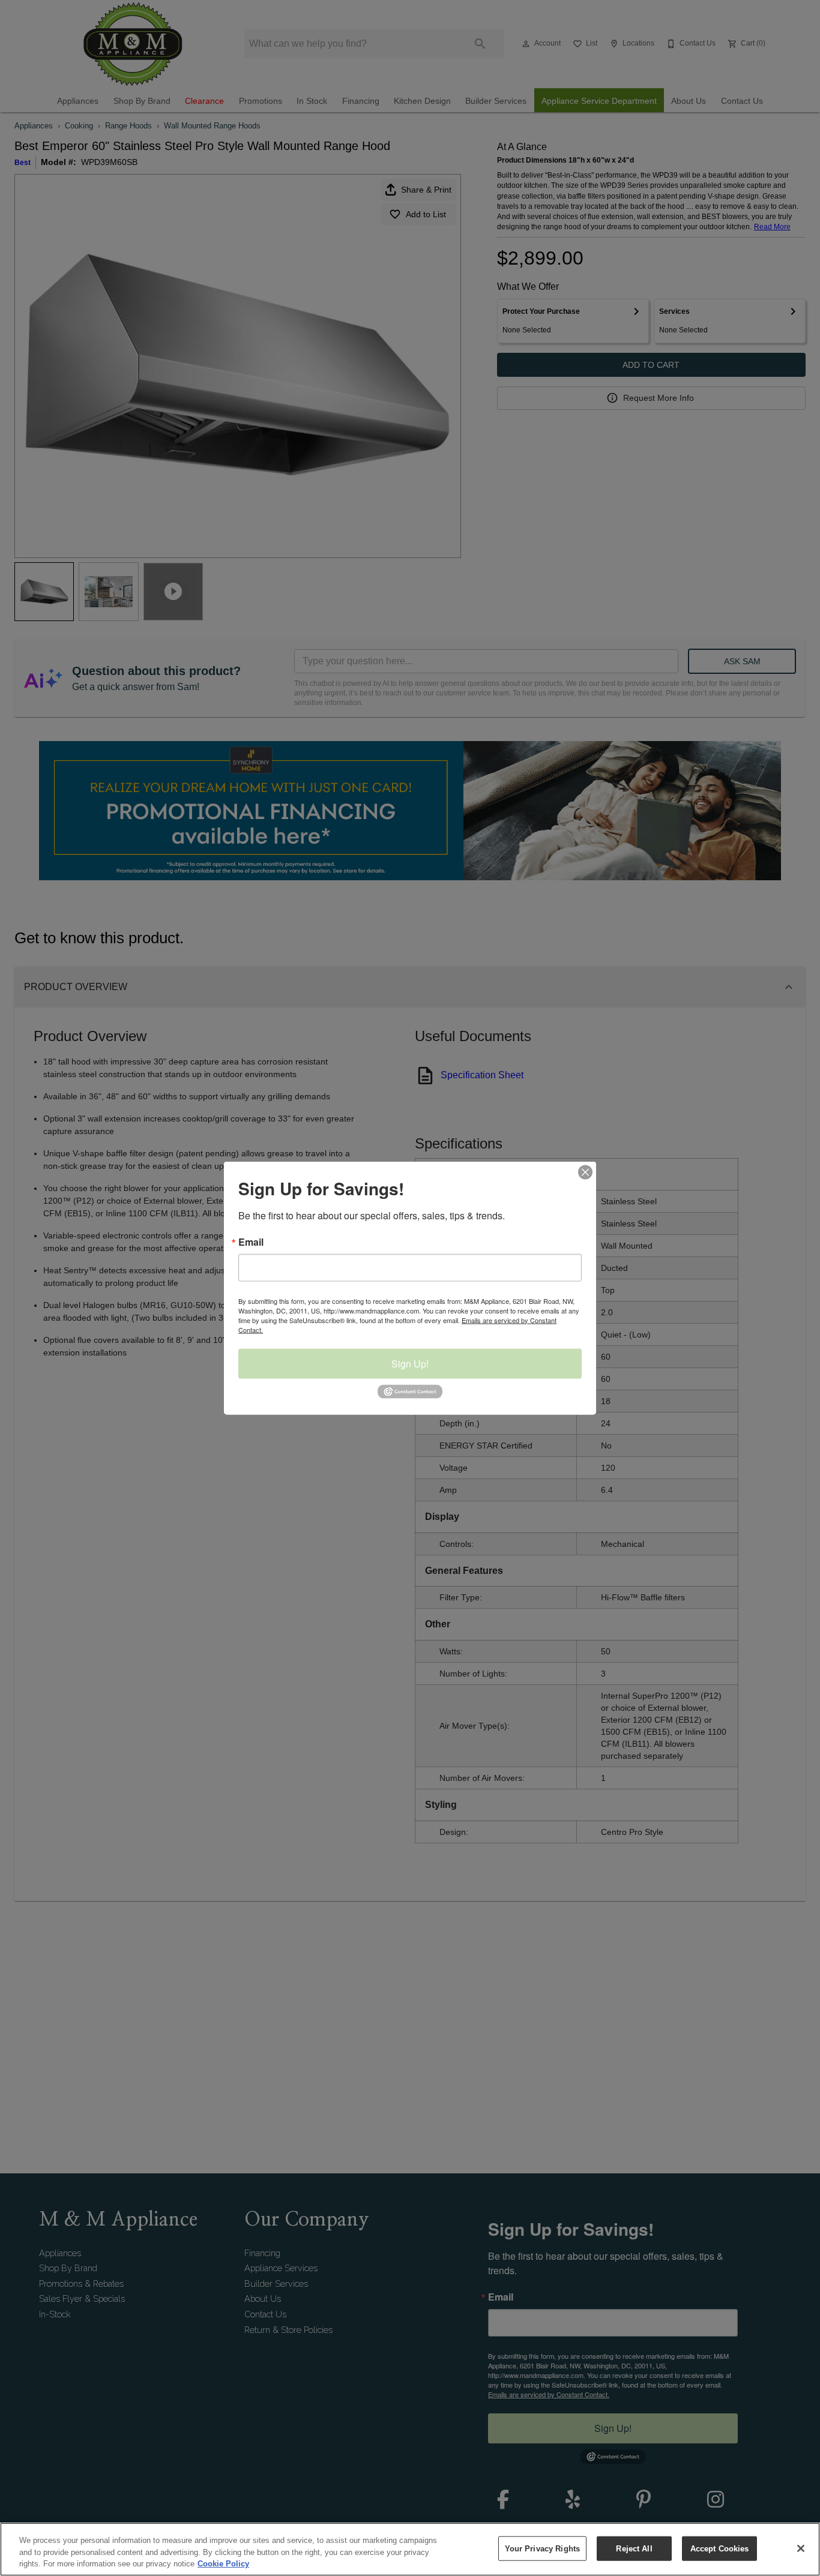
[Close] (801, 2548)
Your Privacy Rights (542, 2548)
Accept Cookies (720, 2548)
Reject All (634, 2548)
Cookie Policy (223, 2564)
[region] (410, 2549)
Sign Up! (410, 1363)
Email (251, 1241)
